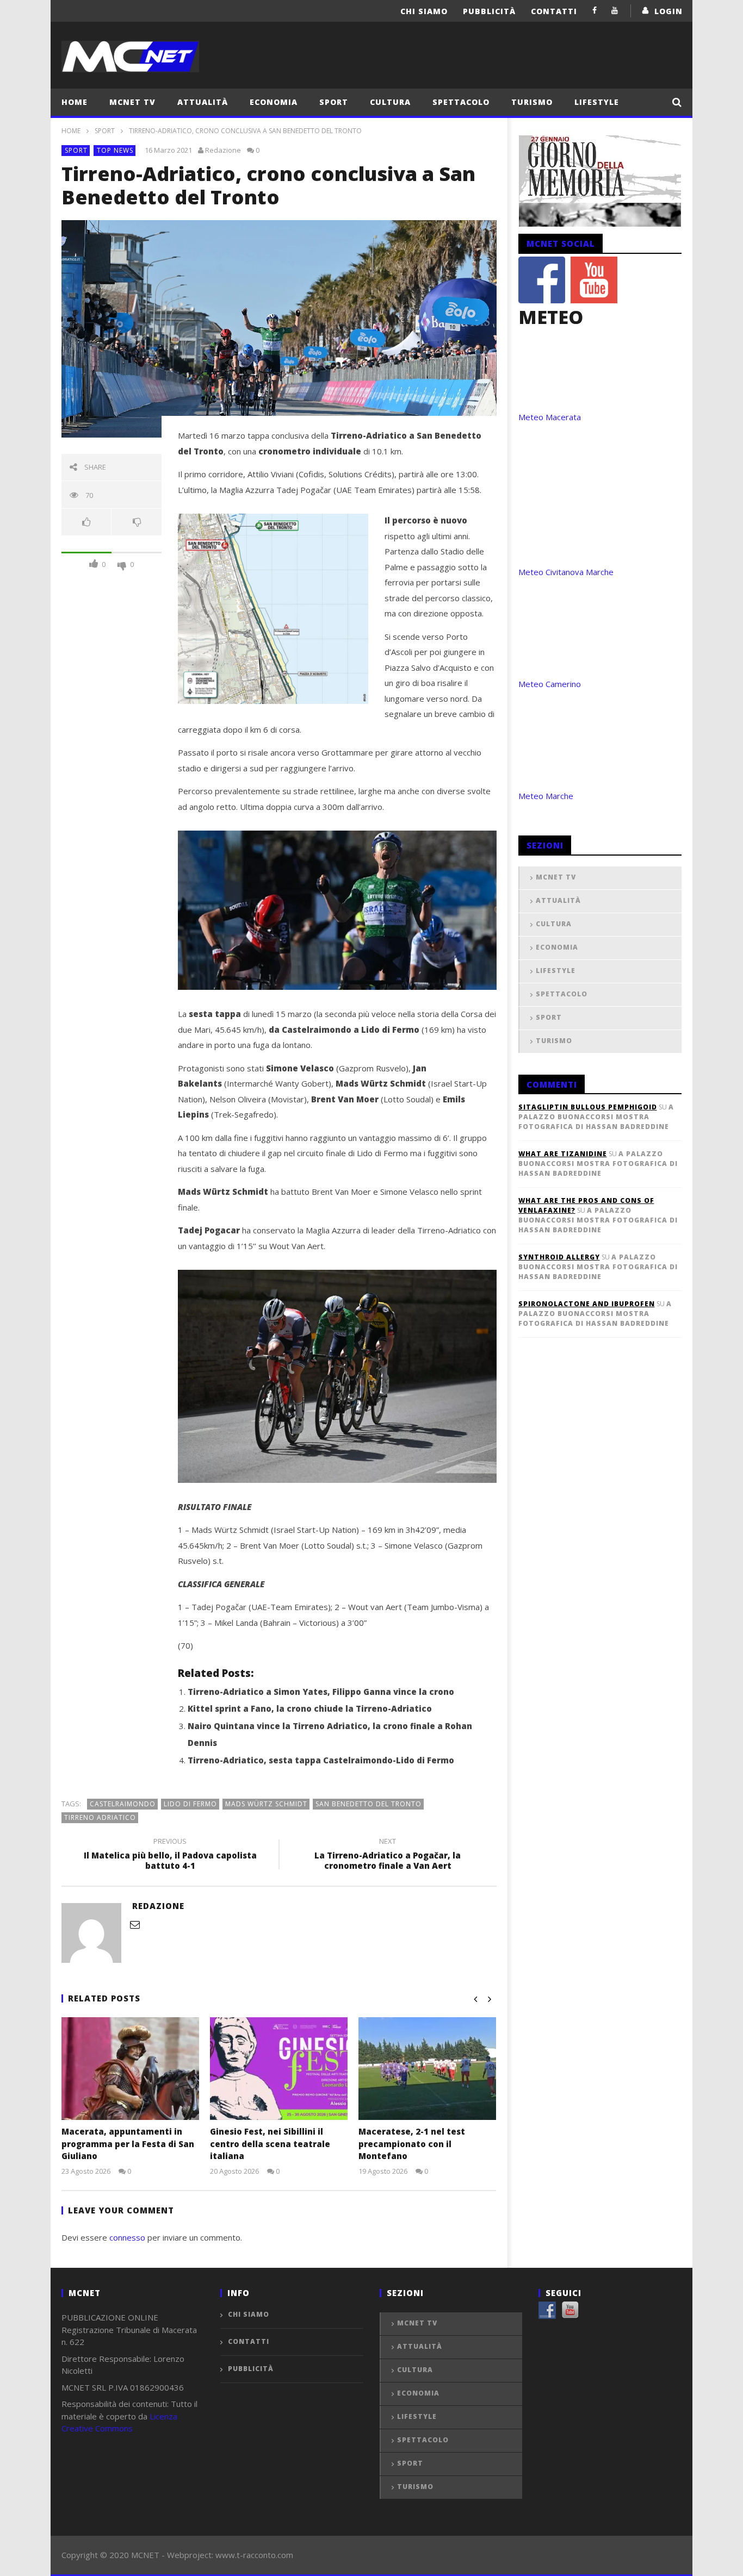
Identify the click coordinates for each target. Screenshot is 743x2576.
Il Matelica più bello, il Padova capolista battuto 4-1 (170, 1855)
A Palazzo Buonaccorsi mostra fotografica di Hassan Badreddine (596, 1117)
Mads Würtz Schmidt (266, 1804)
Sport (334, 102)
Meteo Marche (546, 796)
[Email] (135, 1924)
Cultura (390, 102)
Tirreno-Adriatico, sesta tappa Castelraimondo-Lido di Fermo (321, 1760)
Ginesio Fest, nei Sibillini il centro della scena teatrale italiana (270, 2144)
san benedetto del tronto (369, 1804)
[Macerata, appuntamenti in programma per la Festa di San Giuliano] (130, 2069)
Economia (274, 102)
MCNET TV (132, 102)
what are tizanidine (563, 1154)
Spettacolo (461, 102)
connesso (127, 2237)
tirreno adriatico (100, 1817)
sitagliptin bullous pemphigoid (588, 1107)
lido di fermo (190, 1804)
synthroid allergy (559, 1257)
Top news (115, 150)
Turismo (532, 102)
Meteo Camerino (550, 684)
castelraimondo (123, 1804)
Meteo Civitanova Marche (566, 572)
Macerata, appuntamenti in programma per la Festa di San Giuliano (128, 2144)
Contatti (554, 11)
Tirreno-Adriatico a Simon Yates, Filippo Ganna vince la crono (321, 1692)
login (668, 11)
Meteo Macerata (550, 417)
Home (75, 102)
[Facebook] (595, 10)
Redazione (223, 150)
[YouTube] (615, 10)
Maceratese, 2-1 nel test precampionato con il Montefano (412, 2144)
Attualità (203, 102)
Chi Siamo (424, 11)
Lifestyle (597, 102)
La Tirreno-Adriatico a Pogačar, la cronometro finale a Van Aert (388, 1855)
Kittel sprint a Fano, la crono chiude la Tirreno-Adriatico (310, 1708)
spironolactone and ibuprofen (587, 1304)
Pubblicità (489, 11)
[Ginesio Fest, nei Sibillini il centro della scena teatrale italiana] (279, 2069)
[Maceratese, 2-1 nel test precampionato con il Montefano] (427, 2069)
